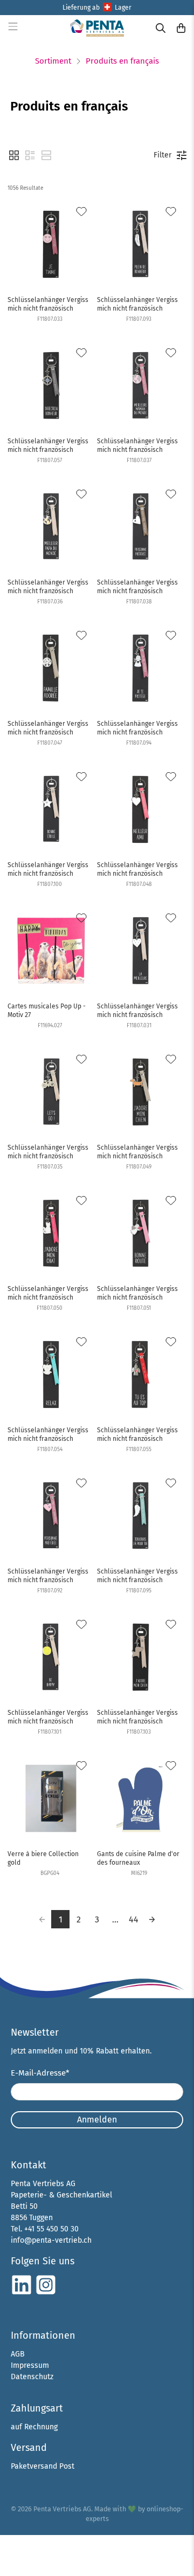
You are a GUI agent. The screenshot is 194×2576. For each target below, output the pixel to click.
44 (134, 1919)
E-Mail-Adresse (40, 2073)
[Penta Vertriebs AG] (97, 28)
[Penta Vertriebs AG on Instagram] (46, 2293)
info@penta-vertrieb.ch (51, 2240)
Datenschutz (32, 2377)
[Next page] (152, 1919)
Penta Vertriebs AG (62, 2509)
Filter (162, 155)
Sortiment (53, 61)
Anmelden (97, 2120)
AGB (18, 2354)
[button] (14, 155)
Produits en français (122, 61)
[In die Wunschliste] (81, 211)
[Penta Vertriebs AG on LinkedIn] (22, 2293)
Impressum (30, 2365)
